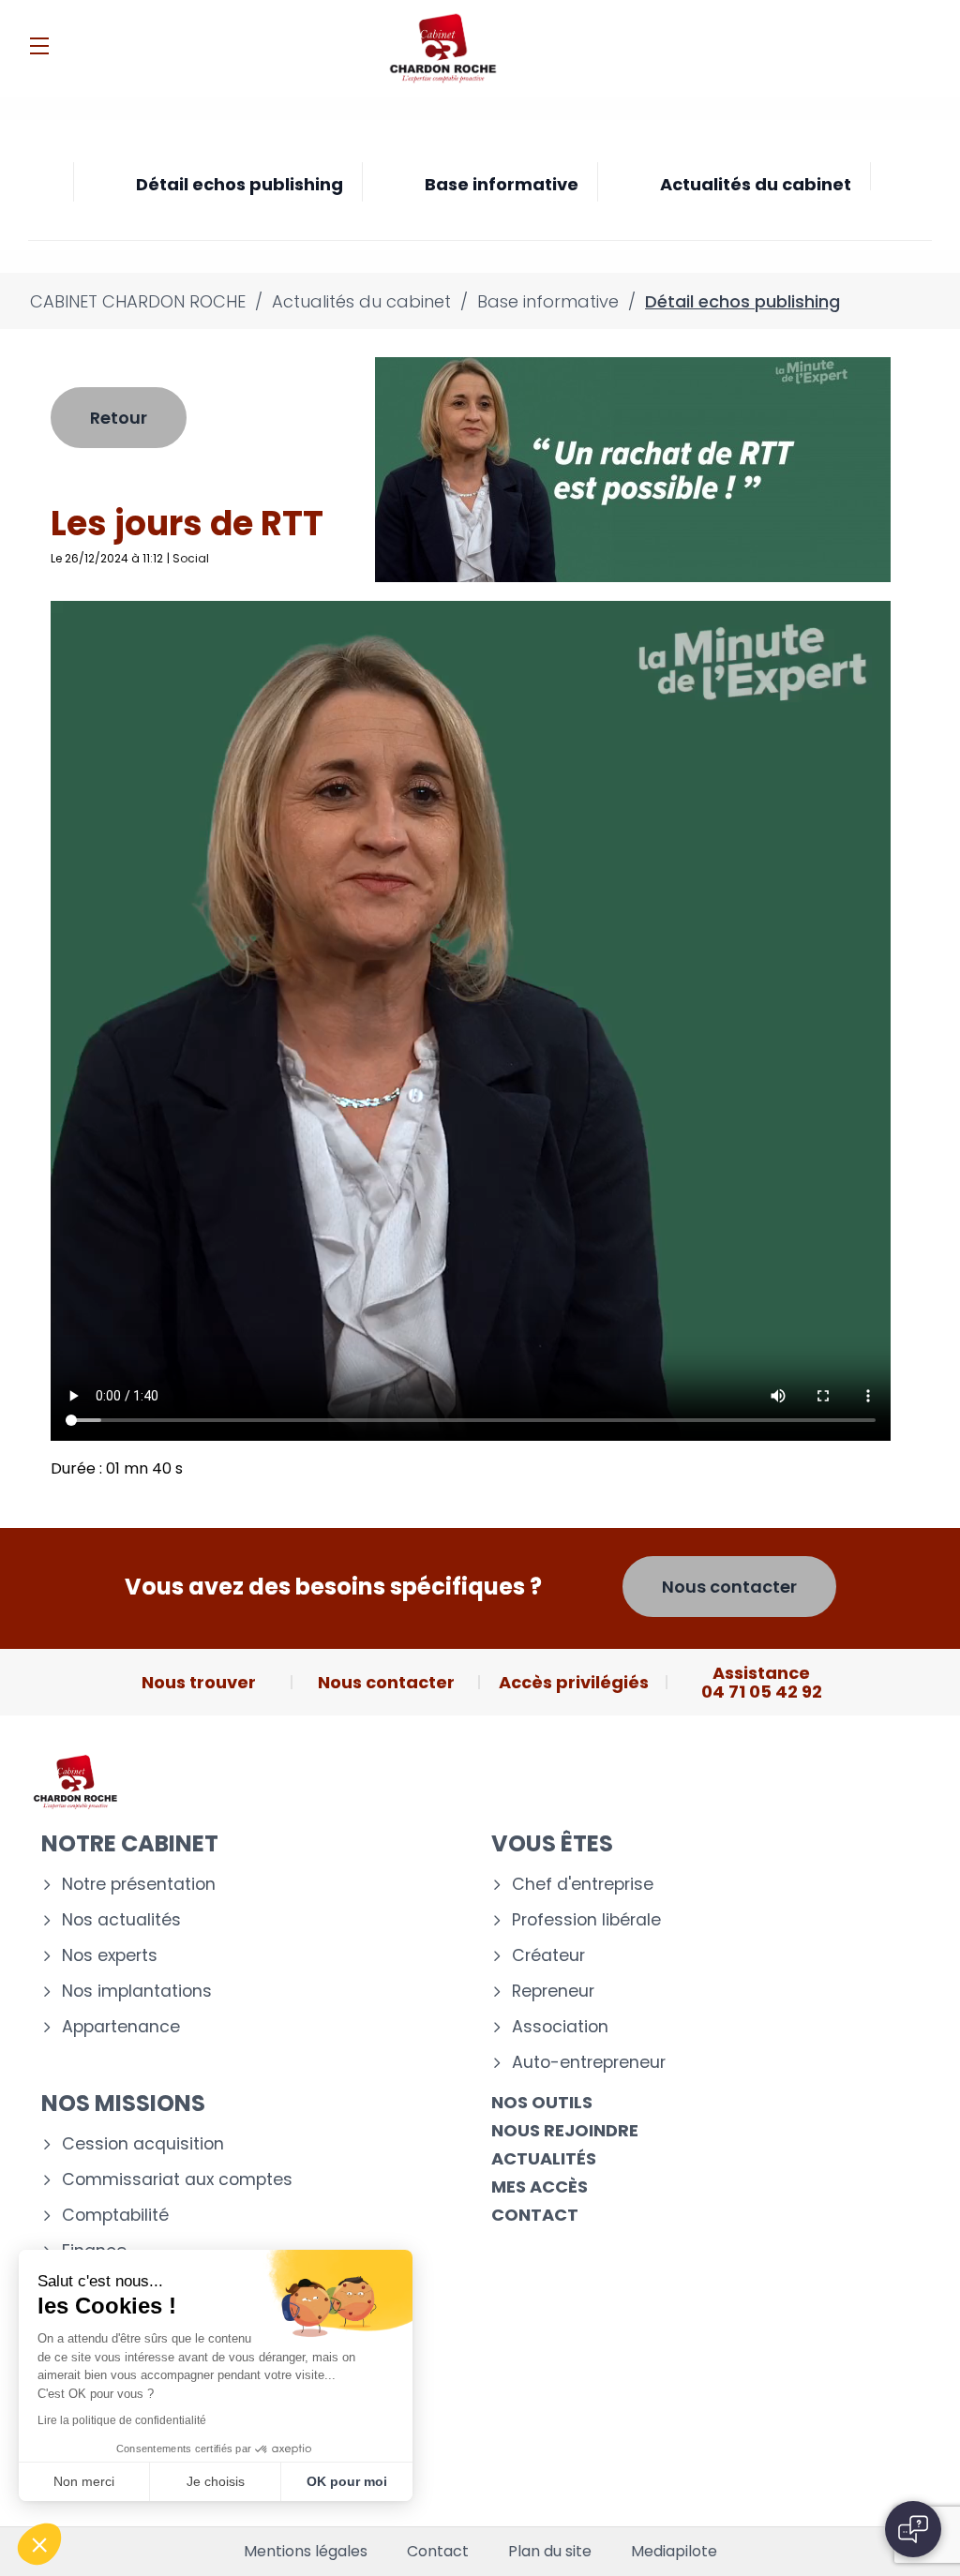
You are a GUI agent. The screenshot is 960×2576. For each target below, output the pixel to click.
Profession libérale (586, 1920)
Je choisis (216, 2481)
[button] (39, 2544)
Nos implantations (137, 1992)
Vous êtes (552, 1843)
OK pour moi (347, 2481)
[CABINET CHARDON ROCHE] (442, 49)
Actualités (544, 2158)
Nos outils (542, 2102)
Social (191, 558)
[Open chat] (913, 2529)
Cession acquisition (143, 2144)
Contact (535, 2215)
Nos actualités (121, 1920)
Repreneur (553, 1992)
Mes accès (540, 2187)
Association (560, 2027)
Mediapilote (674, 2552)
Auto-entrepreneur (589, 2063)
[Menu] (39, 46)
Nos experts (110, 1956)
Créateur (548, 1956)
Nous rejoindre (565, 2130)
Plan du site (550, 2552)
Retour (119, 418)
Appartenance (121, 2027)
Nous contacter (729, 1587)
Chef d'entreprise (583, 1885)
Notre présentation (139, 1885)
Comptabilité (115, 2216)
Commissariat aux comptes (177, 2180)
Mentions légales (306, 2552)
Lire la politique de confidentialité (122, 2420)
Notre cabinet (130, 1843)
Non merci (84, 2481)
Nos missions (123, 2103)
